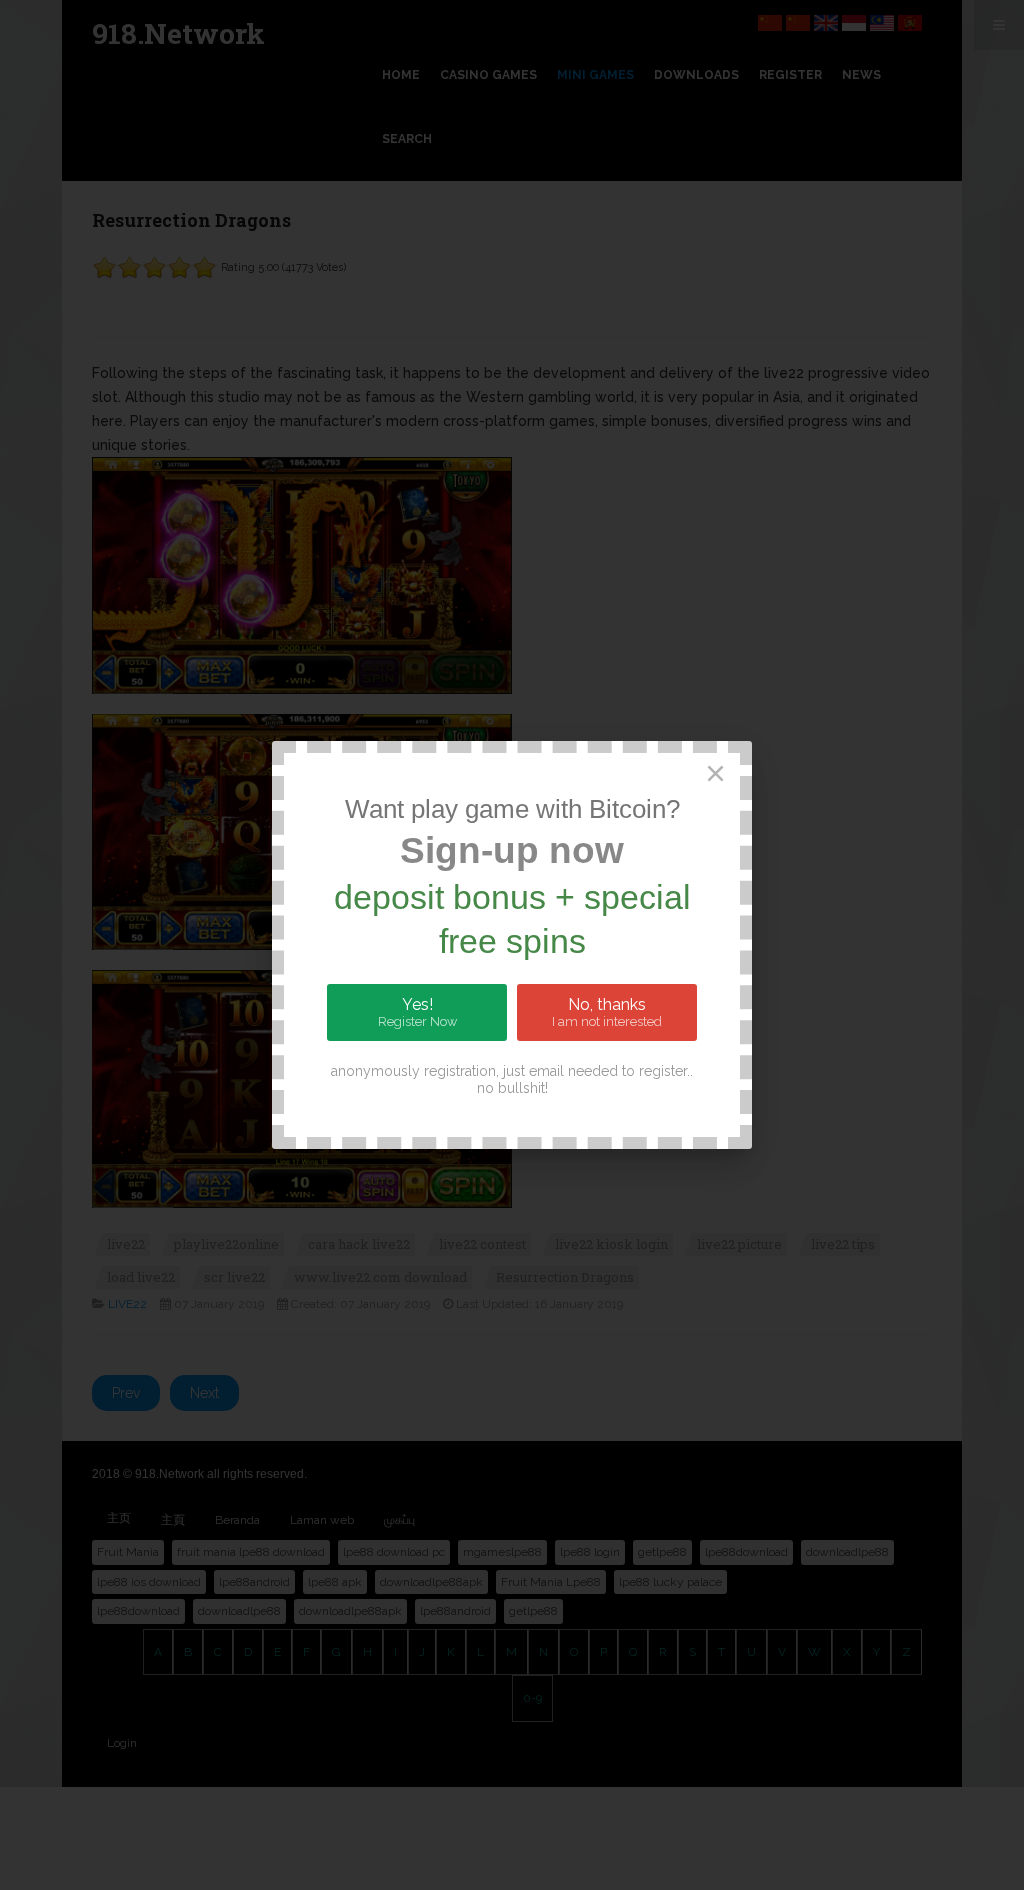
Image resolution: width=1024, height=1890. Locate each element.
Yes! (417, 1012)
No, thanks (607, 1012)
